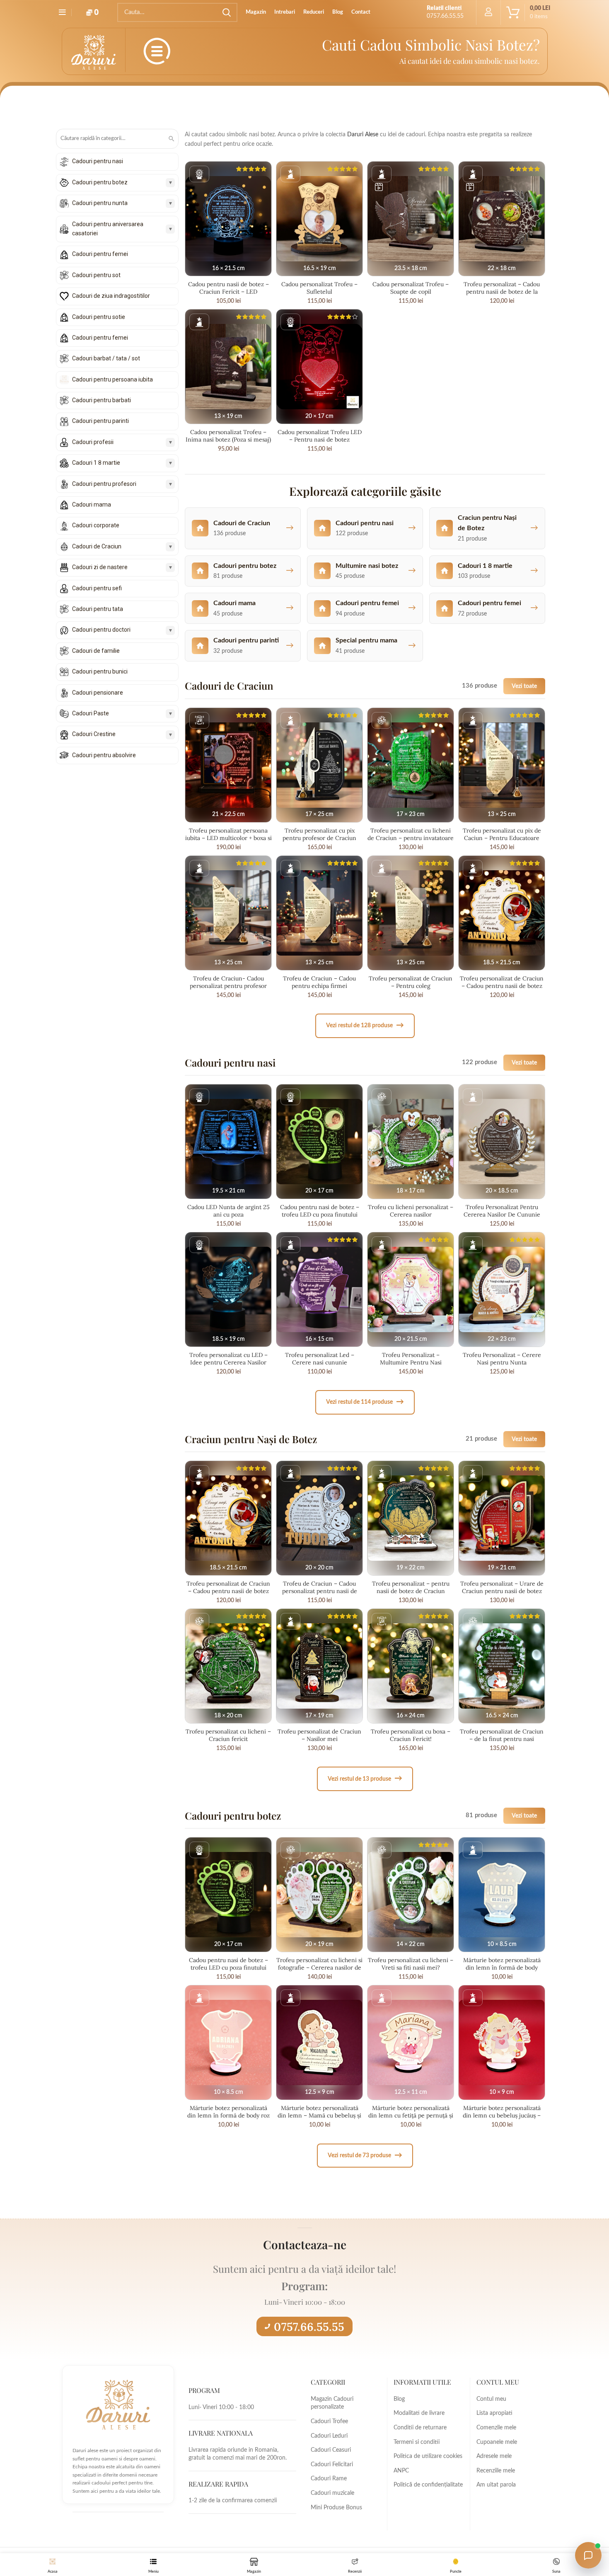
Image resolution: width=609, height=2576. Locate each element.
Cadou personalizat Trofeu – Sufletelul (319, 288)
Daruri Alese (363, 135)
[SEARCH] (226, 12)
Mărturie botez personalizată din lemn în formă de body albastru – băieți (502, 1968)
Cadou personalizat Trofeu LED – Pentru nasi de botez (320, 436)
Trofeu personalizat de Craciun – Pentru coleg (411, 982)
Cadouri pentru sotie (99, 317)
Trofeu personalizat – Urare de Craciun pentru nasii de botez (502, 1587)
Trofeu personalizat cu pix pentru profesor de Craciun (319, 834)
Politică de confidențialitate (428, 2485)
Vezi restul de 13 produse (365, 1778)
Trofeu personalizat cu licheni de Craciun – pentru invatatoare (411, 834)
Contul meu (491, 2399)
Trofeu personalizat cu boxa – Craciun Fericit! (411, 1735)
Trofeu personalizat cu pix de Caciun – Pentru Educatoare (502, 834)
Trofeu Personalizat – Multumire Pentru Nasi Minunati (411, 1362)
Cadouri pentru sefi (97, 588)
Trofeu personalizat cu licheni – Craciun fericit (228, 1735)
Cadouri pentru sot (96, 275)
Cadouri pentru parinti (100, 421)
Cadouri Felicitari (332, 2465)
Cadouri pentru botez (100, 182)
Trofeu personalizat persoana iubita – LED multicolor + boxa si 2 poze (228, 838)
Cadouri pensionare (98, 693)
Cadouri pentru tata (98, 609)
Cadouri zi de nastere (100, 567)
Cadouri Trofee (329, 2421)
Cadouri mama (92, 505)
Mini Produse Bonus (336, 2508)
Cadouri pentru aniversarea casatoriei (108, 229)
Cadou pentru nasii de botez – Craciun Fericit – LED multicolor (228, 292)
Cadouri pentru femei (100, 254)
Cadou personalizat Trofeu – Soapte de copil (411, 288)
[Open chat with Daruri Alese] (588, 2555)
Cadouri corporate (96, 525)
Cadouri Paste (91, 713)
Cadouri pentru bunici (100, 671)
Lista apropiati (494, 2413)
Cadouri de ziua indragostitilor (111, 296)
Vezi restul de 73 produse (365, 2155)
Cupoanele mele (497, 2442)
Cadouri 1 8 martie (96, 463)
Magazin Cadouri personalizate (332, 2403)
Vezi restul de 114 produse (365, 1402)
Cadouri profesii (93, 442)
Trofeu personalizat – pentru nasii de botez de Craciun (411, 1587)
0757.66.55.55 (309, 2327)
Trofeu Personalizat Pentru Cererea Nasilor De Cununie (502, 1211)
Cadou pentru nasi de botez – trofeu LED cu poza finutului (320, 1211)
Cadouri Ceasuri (331, 2450)
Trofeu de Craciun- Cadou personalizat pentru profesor (228, 982)
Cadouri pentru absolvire (104, 755)
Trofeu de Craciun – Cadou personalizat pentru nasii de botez (320, 1591)
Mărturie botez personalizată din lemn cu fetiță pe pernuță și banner (411, 2115)
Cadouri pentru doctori (101, 630)
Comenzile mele (496, 2428)
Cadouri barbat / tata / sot (106, 358)
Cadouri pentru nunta (100, 203)
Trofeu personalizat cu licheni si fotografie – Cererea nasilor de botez (319, 1968)
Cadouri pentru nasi (98, 161)
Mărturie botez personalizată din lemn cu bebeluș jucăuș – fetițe (502, 2115)
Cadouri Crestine (94, 734)
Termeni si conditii (417, 2442)
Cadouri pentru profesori (104, 484)
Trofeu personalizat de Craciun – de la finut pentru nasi (502, 1735)
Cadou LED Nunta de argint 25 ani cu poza (228, 1211)
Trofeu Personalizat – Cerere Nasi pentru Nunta (502, 1359)
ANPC (401, 2471)
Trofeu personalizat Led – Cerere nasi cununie (320, 1359)
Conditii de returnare (420, 2428)
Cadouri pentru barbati (101, 400)
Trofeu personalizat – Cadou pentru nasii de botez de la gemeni (502, 292)
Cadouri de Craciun (97, 546)
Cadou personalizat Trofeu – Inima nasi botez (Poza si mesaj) (228, 436)
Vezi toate (524, 686)
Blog (399, 2399)
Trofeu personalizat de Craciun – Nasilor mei (319, 1735)
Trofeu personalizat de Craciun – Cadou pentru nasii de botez (502, 982)
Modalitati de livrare (419, 2413)
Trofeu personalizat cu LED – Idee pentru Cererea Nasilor (228, 1359)
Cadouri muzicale (332, 2493)
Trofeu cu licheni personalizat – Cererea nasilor (411, 1211)
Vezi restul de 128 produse (365, 1025)
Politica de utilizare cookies (428, 2456)
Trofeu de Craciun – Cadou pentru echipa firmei (319, 982)
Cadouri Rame (329, 2479)
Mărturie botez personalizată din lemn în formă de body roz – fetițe (228, 2115)
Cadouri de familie (96, 651)
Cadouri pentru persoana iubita (112, 379)
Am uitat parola (496, 2485)
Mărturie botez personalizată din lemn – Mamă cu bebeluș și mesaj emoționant (319, 2115)
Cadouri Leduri (329, 2436)
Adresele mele (494, 2456)
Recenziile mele (496, 2471)
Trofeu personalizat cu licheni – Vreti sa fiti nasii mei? (411, 1964)
